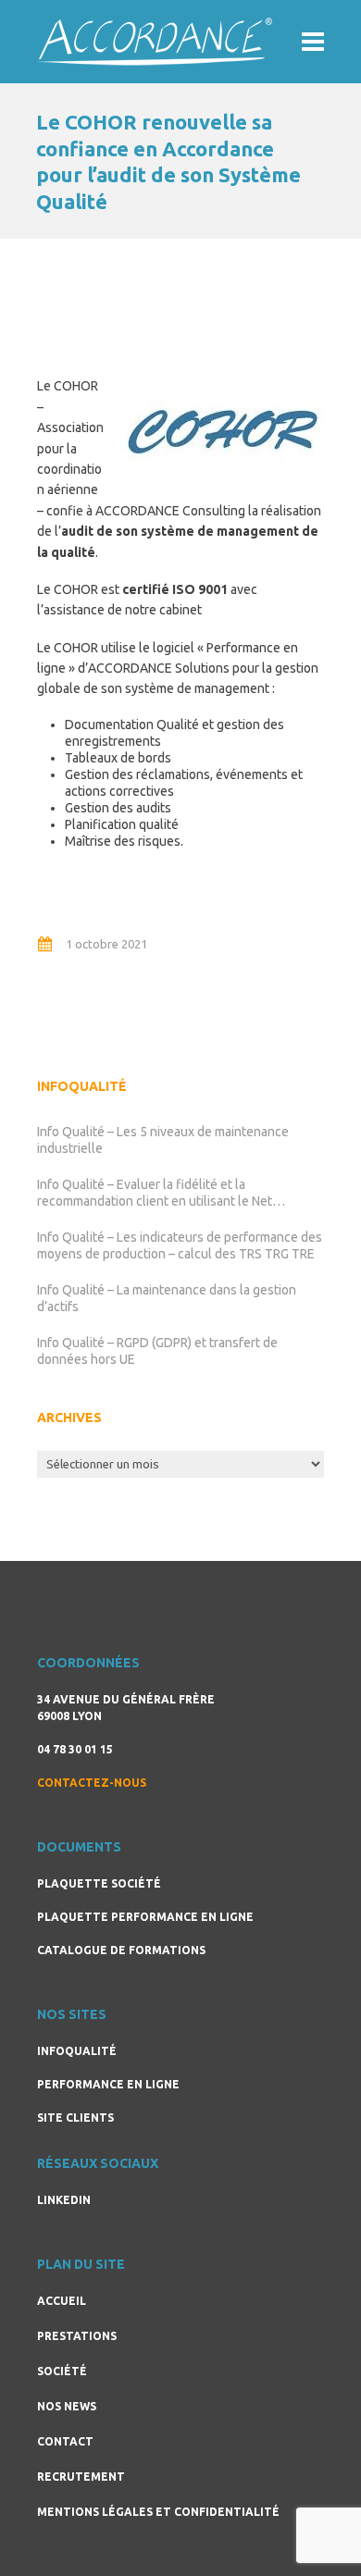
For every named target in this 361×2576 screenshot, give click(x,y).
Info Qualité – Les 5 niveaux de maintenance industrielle (163, 1140)
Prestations (77, 2336)
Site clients (75, 2118)
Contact (65, 2441)
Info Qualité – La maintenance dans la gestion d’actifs (167, 1298)
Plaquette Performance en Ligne (145, 1917)
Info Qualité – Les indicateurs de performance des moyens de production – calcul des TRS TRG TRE (180, 1245)
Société (62, 2371)
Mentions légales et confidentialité (158, 2512)
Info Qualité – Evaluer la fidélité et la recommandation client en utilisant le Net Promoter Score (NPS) (155, 1193)
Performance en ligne (108, 2084)
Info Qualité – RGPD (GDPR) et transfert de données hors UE (157, 1351)
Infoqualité (77, 2051)
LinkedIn (64, 2200)
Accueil (62, 2301)
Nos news (67, 2406)
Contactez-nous (92, 1783)
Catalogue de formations (121, 1950)
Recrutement (81, 2477)
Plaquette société (99, 1883)
